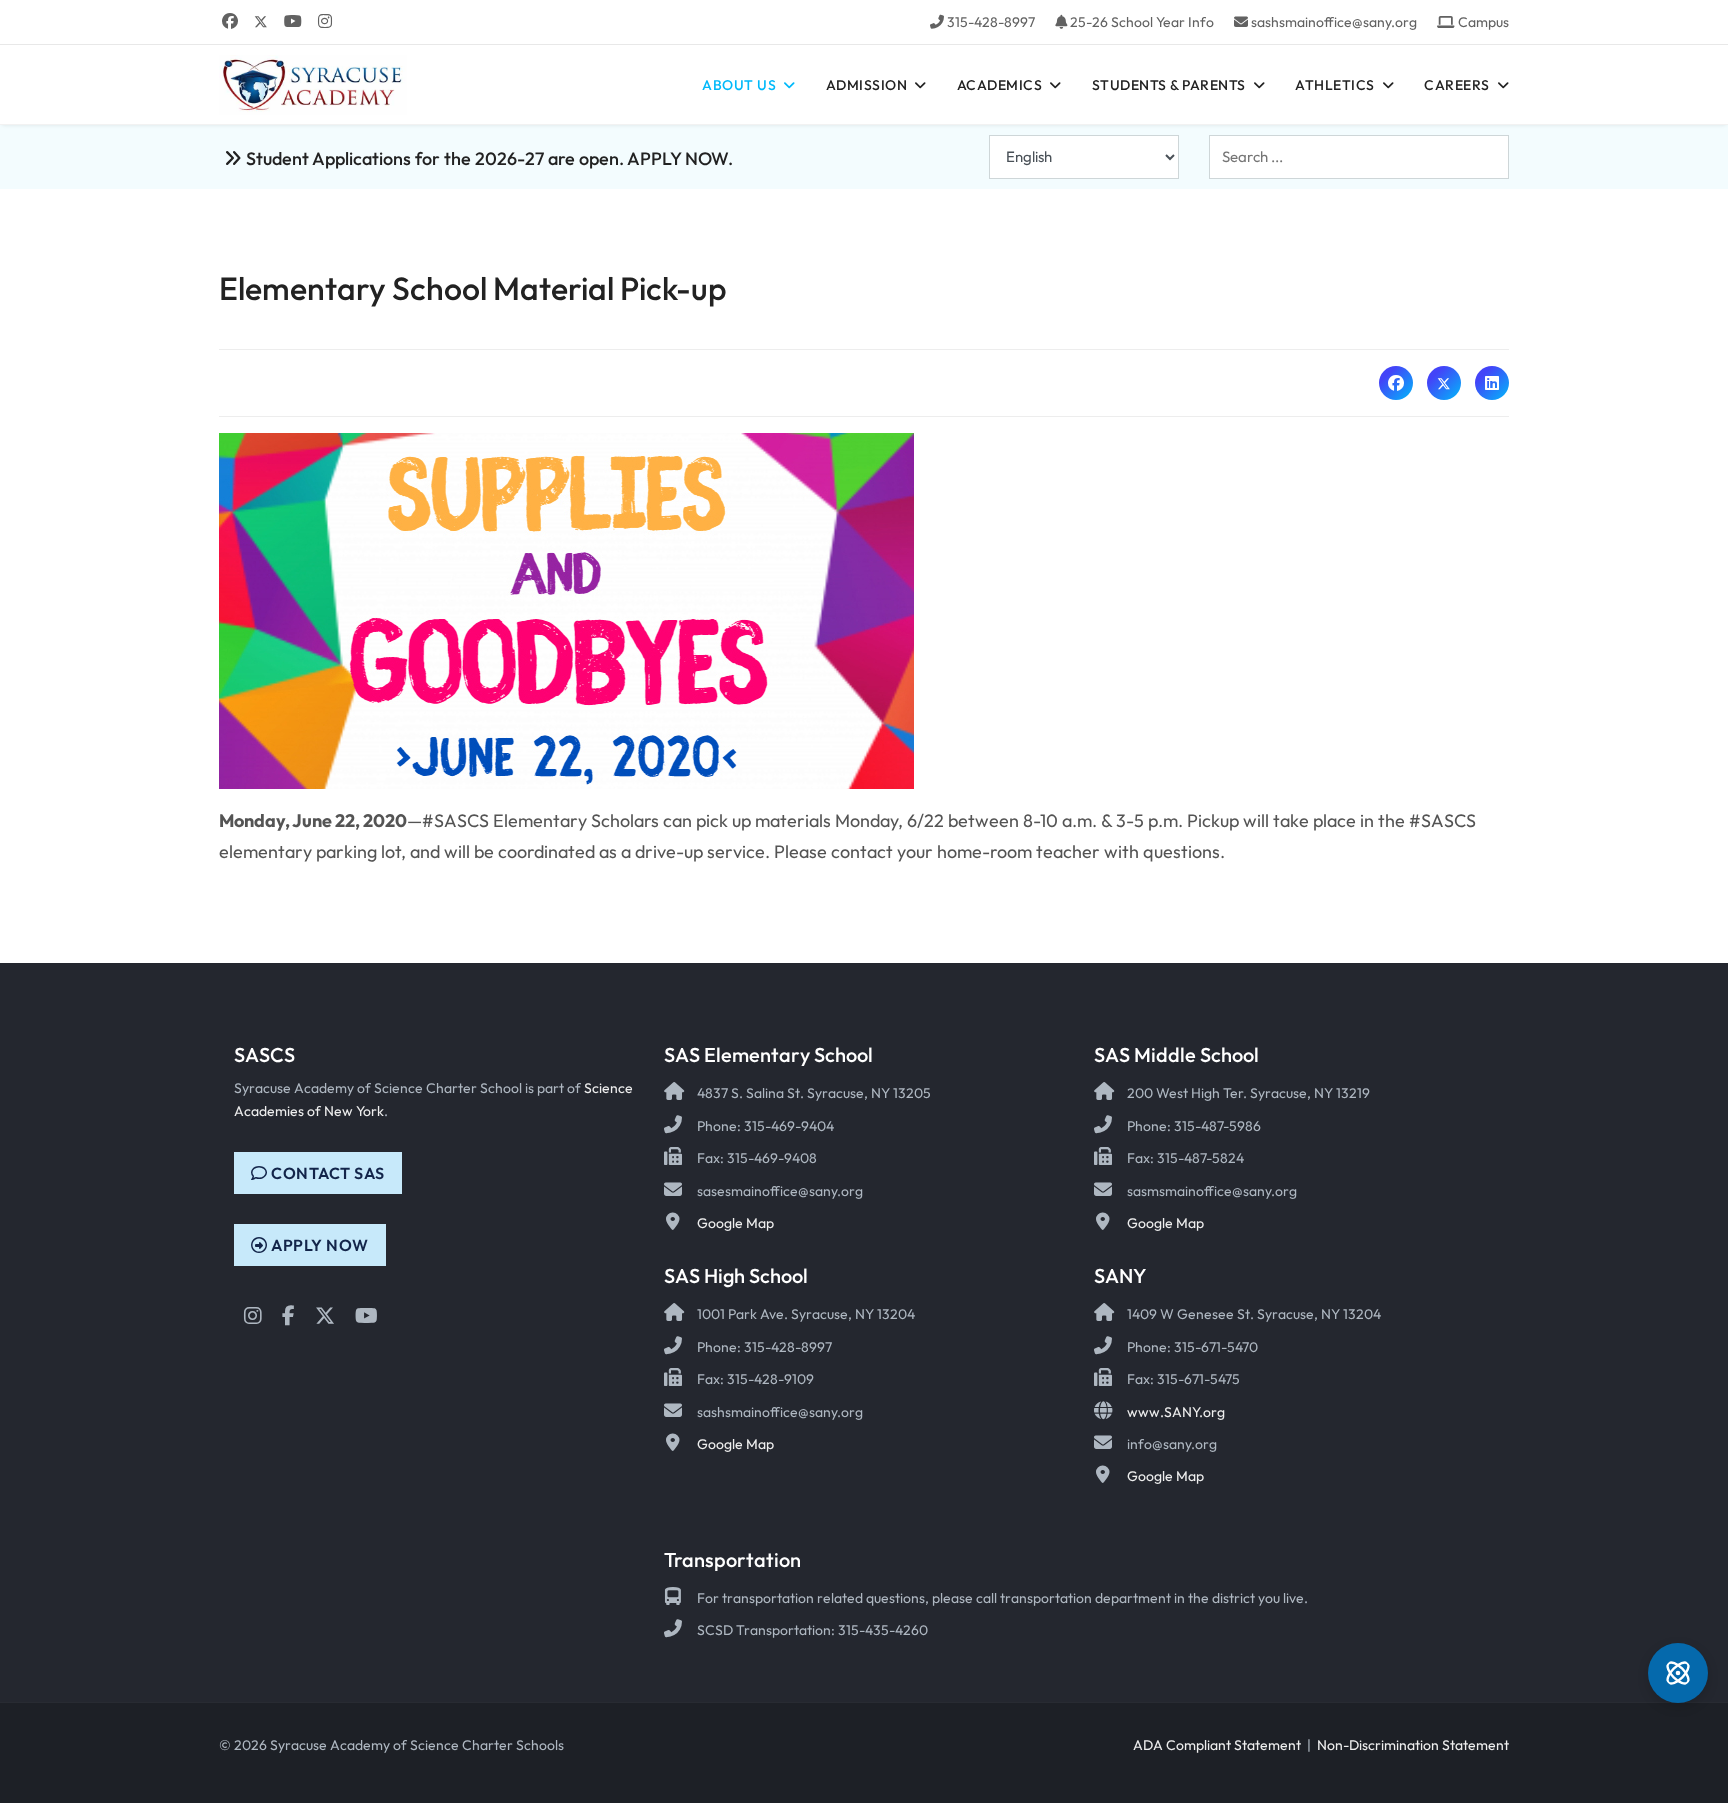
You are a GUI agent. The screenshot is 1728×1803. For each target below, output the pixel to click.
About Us (739, 85)
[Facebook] (230, 21)
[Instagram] (325, 21)
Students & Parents (1169, 85)
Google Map (735, 1223)
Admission (867, 85)
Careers (1457, 85)
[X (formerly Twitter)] (1444, 383)
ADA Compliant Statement (1217, 1745)
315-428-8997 (991, 22)
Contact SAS (326, 1173)
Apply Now (318, 1245)
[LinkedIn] (1492, 383)
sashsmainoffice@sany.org (1334, 22)
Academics (1000, 85)
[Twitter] (261, 21)
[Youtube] (293, 21)
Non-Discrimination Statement (1413, 1745)
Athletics (1335, 85)
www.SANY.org (1176, 1412)
